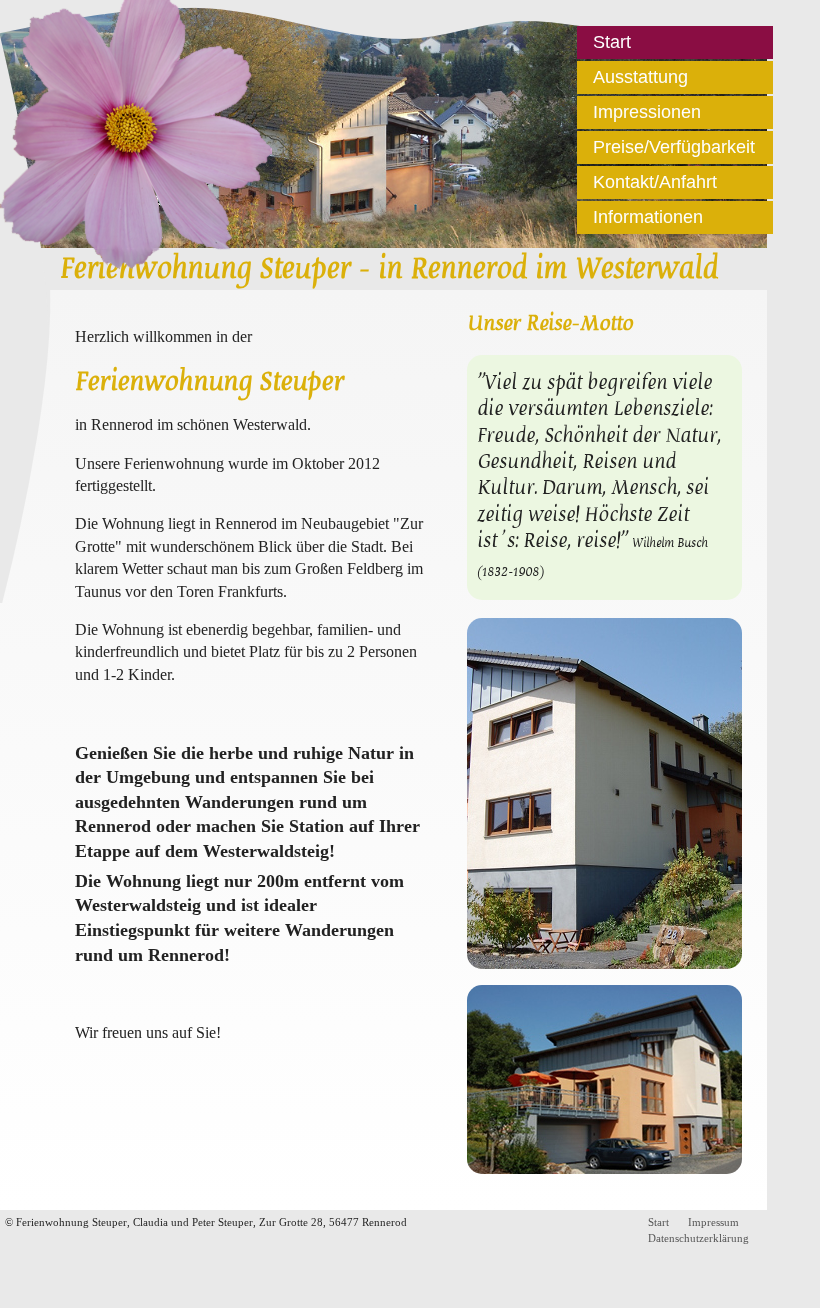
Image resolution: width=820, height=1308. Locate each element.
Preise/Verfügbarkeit (674, 147)
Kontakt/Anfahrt (655, 182)
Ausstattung (640, 77)
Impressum (713, 1222)
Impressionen (647, 112)
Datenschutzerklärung (698, 1238)
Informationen (648, 217)
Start (612, 42)
